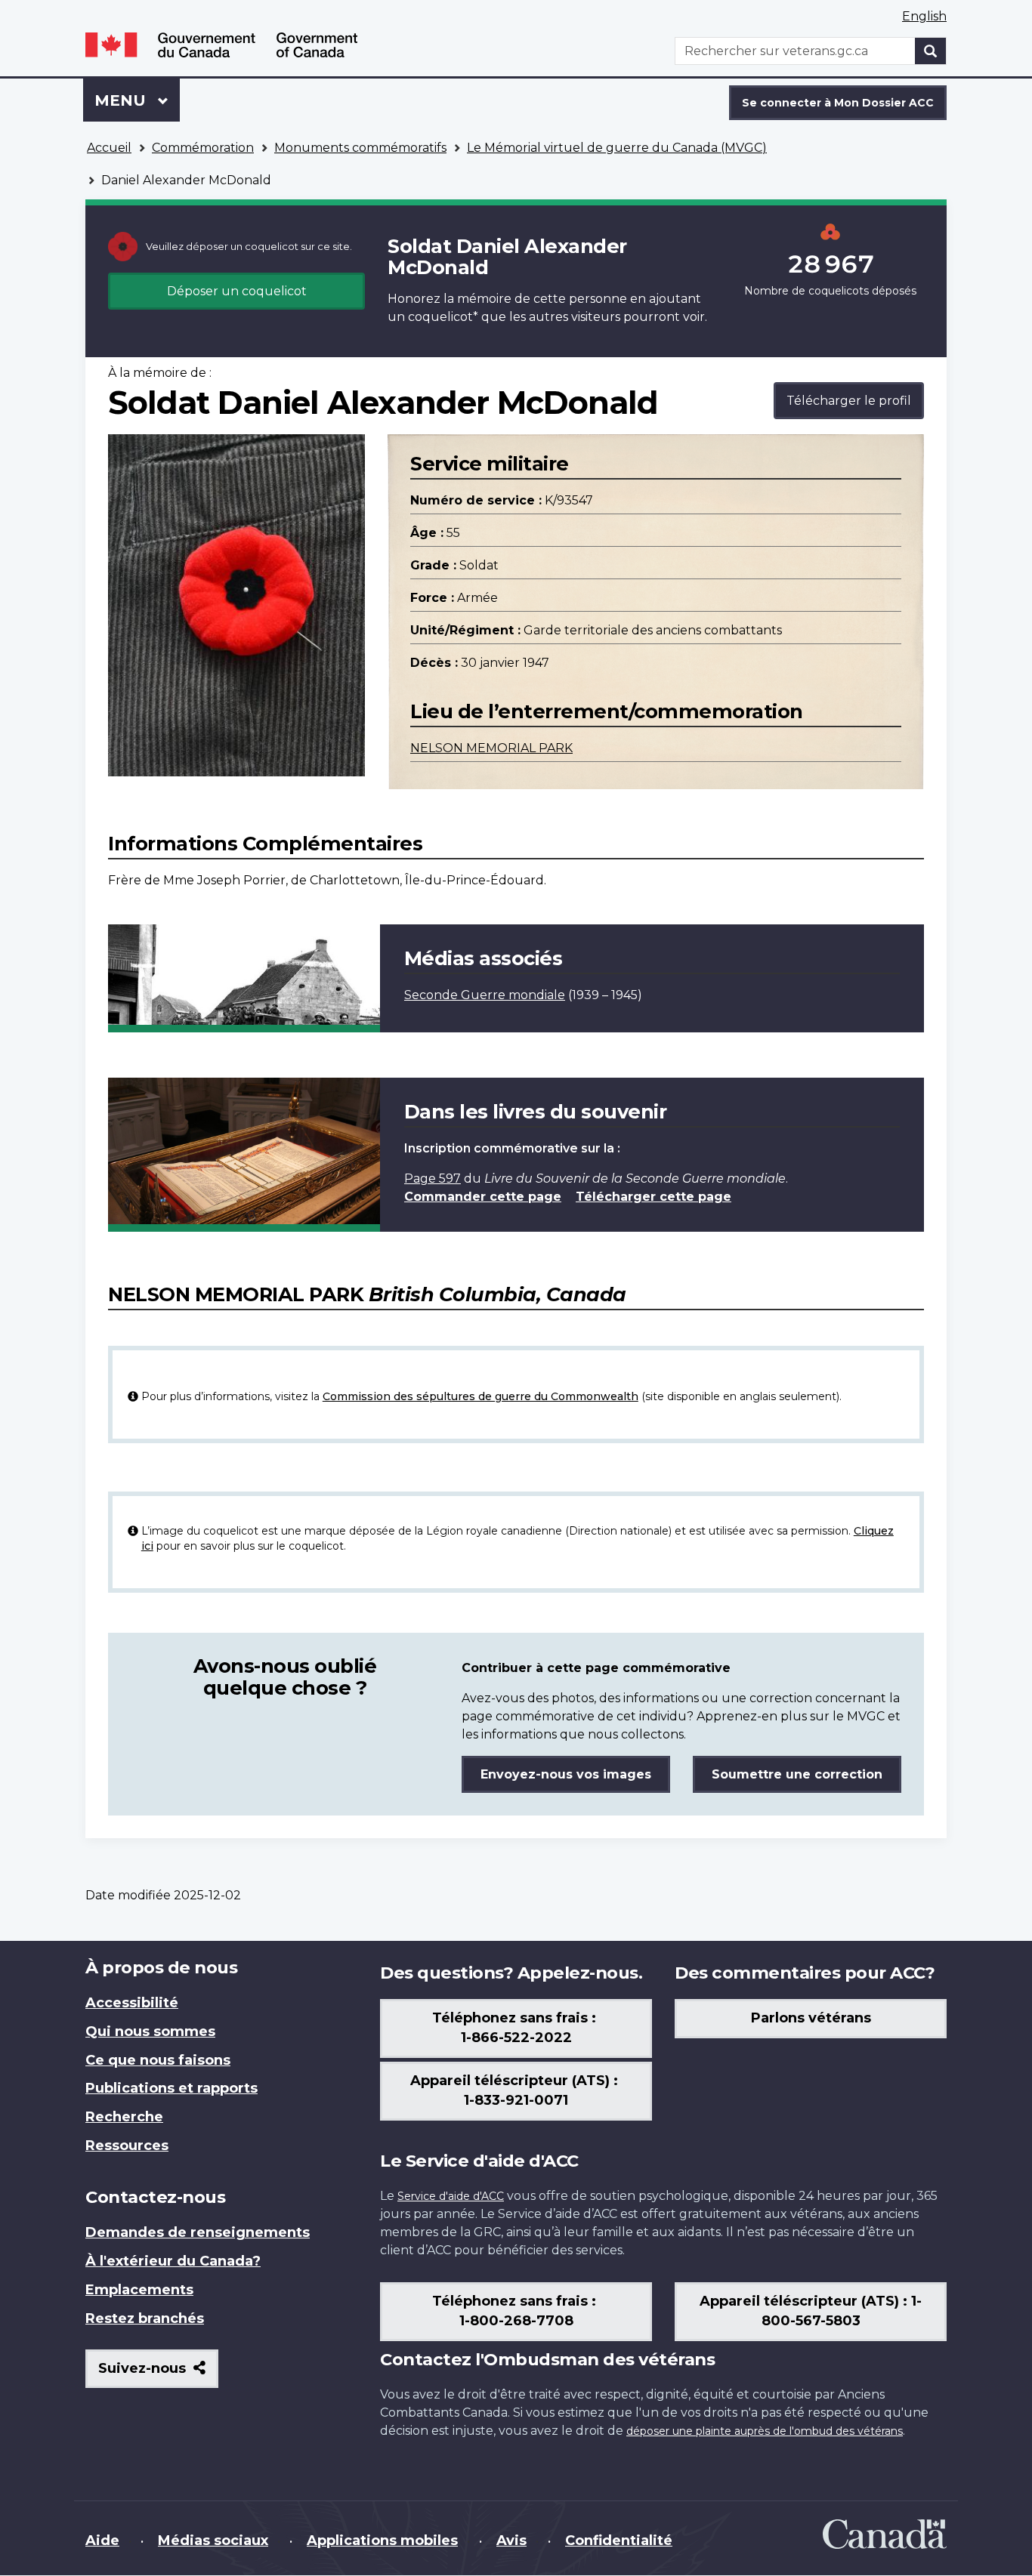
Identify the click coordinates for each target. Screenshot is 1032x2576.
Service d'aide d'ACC (451, 2196)
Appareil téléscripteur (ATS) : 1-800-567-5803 (811, 2311)
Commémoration (203, 148)
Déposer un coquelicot (237, 291)
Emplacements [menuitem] (139, 2290)
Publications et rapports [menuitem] (171, 2088)
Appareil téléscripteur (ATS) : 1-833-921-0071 (516, 2090)
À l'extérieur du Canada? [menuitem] (173, 2261)
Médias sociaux (213, 2541)
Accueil (109, 148)
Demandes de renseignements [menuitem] (198, 2232)
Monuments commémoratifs (360, 148)
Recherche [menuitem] (124, 2117)
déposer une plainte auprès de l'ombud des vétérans (765, 2431)
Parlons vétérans (811, 2018)
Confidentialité (619, 2541)
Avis (511, 2541)
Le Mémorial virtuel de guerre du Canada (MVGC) (617, 148)
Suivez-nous (158, 2374)
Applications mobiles (382, 2541)
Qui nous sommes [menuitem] (150, 2031)
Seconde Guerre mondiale (485, 995)
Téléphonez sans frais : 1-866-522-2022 (516, 2028)
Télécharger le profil (849, 401)
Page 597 (433, 1178)
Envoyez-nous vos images (566, 1774)
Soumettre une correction (797, 1774)
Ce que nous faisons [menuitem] (158, 2060)
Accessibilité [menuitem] (132, 2003)
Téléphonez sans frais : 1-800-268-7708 (516, 2311)
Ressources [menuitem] (127, 2146)
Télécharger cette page (653, 1197)
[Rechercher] (931, 51)
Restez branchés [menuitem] (145, 2318)
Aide (102, 2541)
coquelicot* (443, 317)
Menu (137, 100)
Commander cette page (483, 1197)
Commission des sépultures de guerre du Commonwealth (480, 1396)
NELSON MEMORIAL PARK (491, 748)
